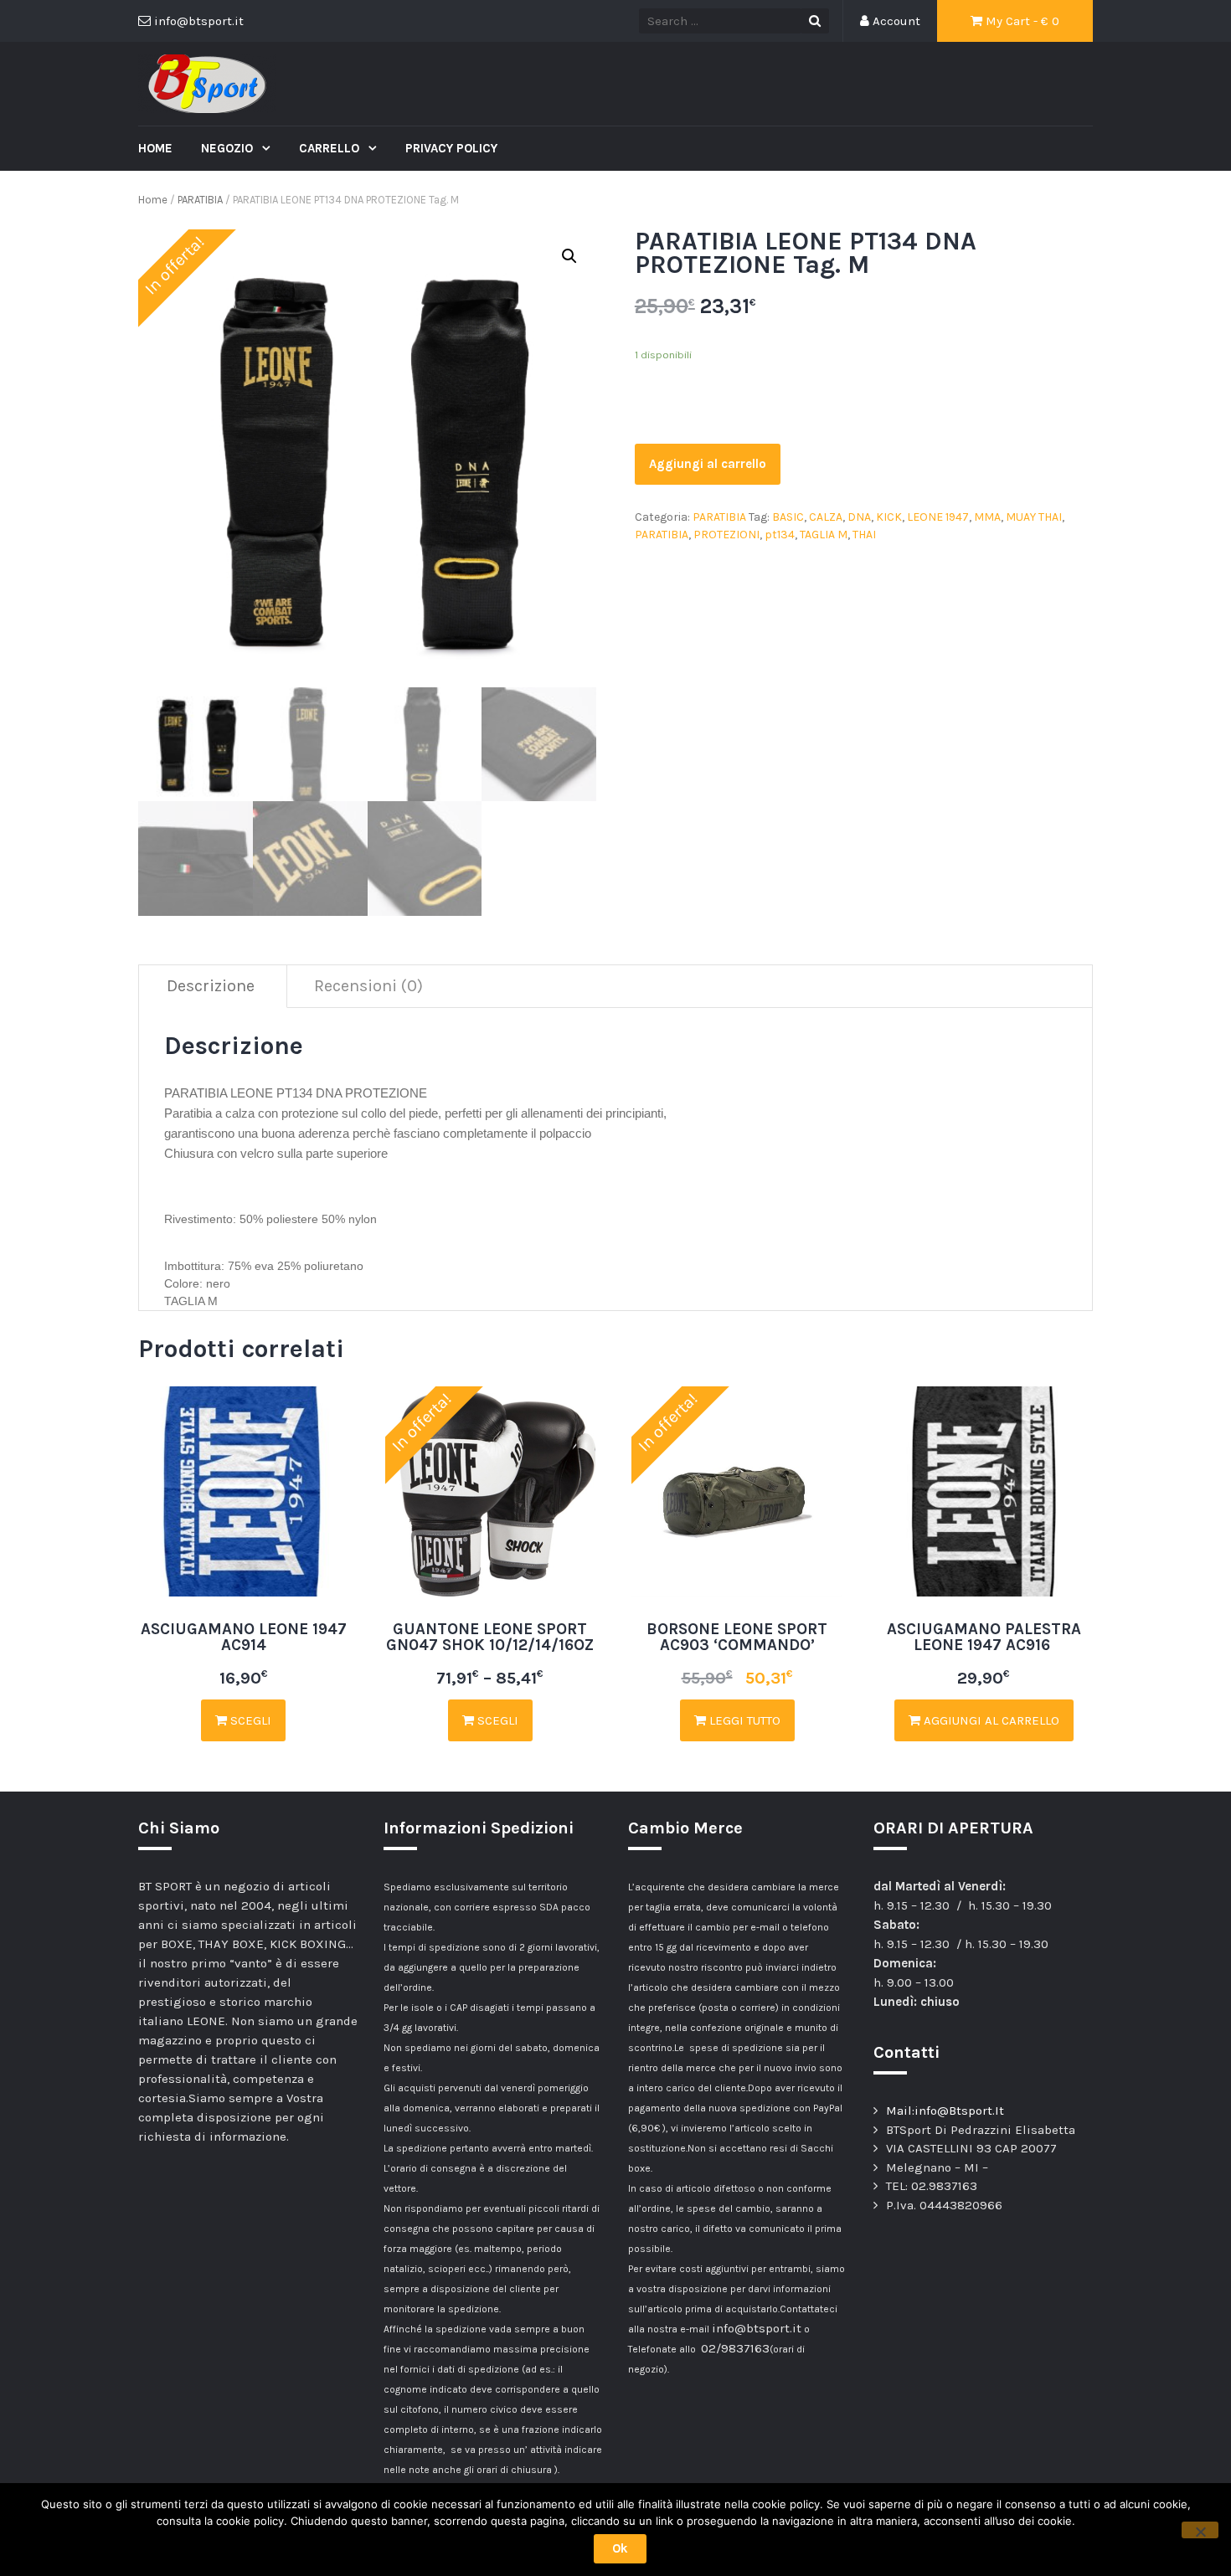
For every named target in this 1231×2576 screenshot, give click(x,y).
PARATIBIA (200, 200)
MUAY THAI (1034, 517)
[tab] (211, 987)
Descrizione (211, 986)
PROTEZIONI (726, 535)
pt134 (780, 535)
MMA (987, 517)
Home (155, 148)
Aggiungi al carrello (708, 464)
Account (895, 21)
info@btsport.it (757, 2328)
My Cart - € (1021, 21)
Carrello (331, 148)
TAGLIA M (824, 535)
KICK (889, 517)
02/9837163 (735, 2348)
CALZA (826, 517)
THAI (864, 535)
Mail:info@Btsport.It (945, 2111)
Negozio (229, 148)
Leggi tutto (743, 1720)
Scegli (249, 1720)
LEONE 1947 (938, 517)
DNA (859, 517)
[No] (1200, 2530)
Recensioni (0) (368, 986)
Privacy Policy (451, 148)
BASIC (788, 517)
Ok (620, 2548)
